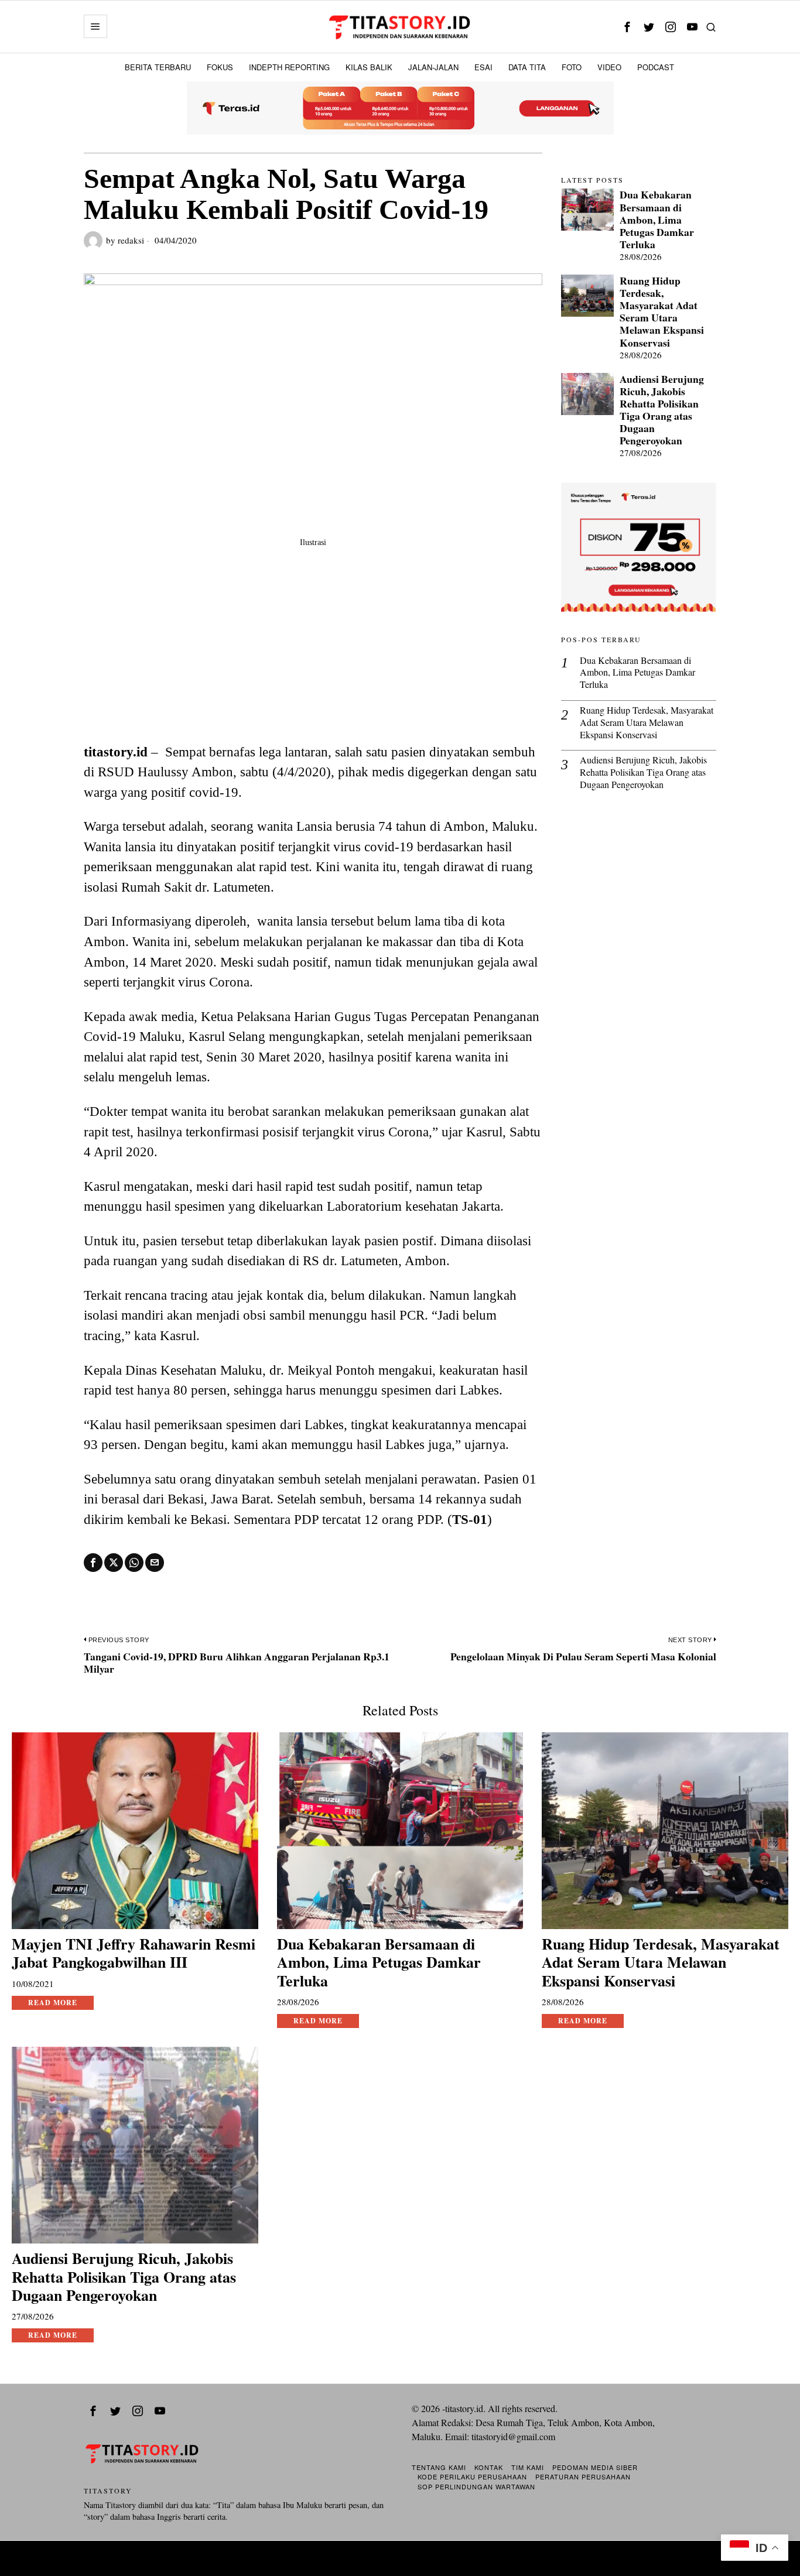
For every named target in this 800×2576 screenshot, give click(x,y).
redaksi (131, 240)
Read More (53, 2003)
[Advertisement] (313, 654)
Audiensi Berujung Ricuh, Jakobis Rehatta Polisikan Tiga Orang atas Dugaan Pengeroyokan (662, 410)
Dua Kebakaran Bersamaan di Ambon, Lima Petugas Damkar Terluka (657, 220)
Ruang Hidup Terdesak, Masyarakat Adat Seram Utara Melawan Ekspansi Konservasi (662, 312)
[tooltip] (627, 27)
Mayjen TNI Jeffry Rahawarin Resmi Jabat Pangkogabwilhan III (134, 1953)
